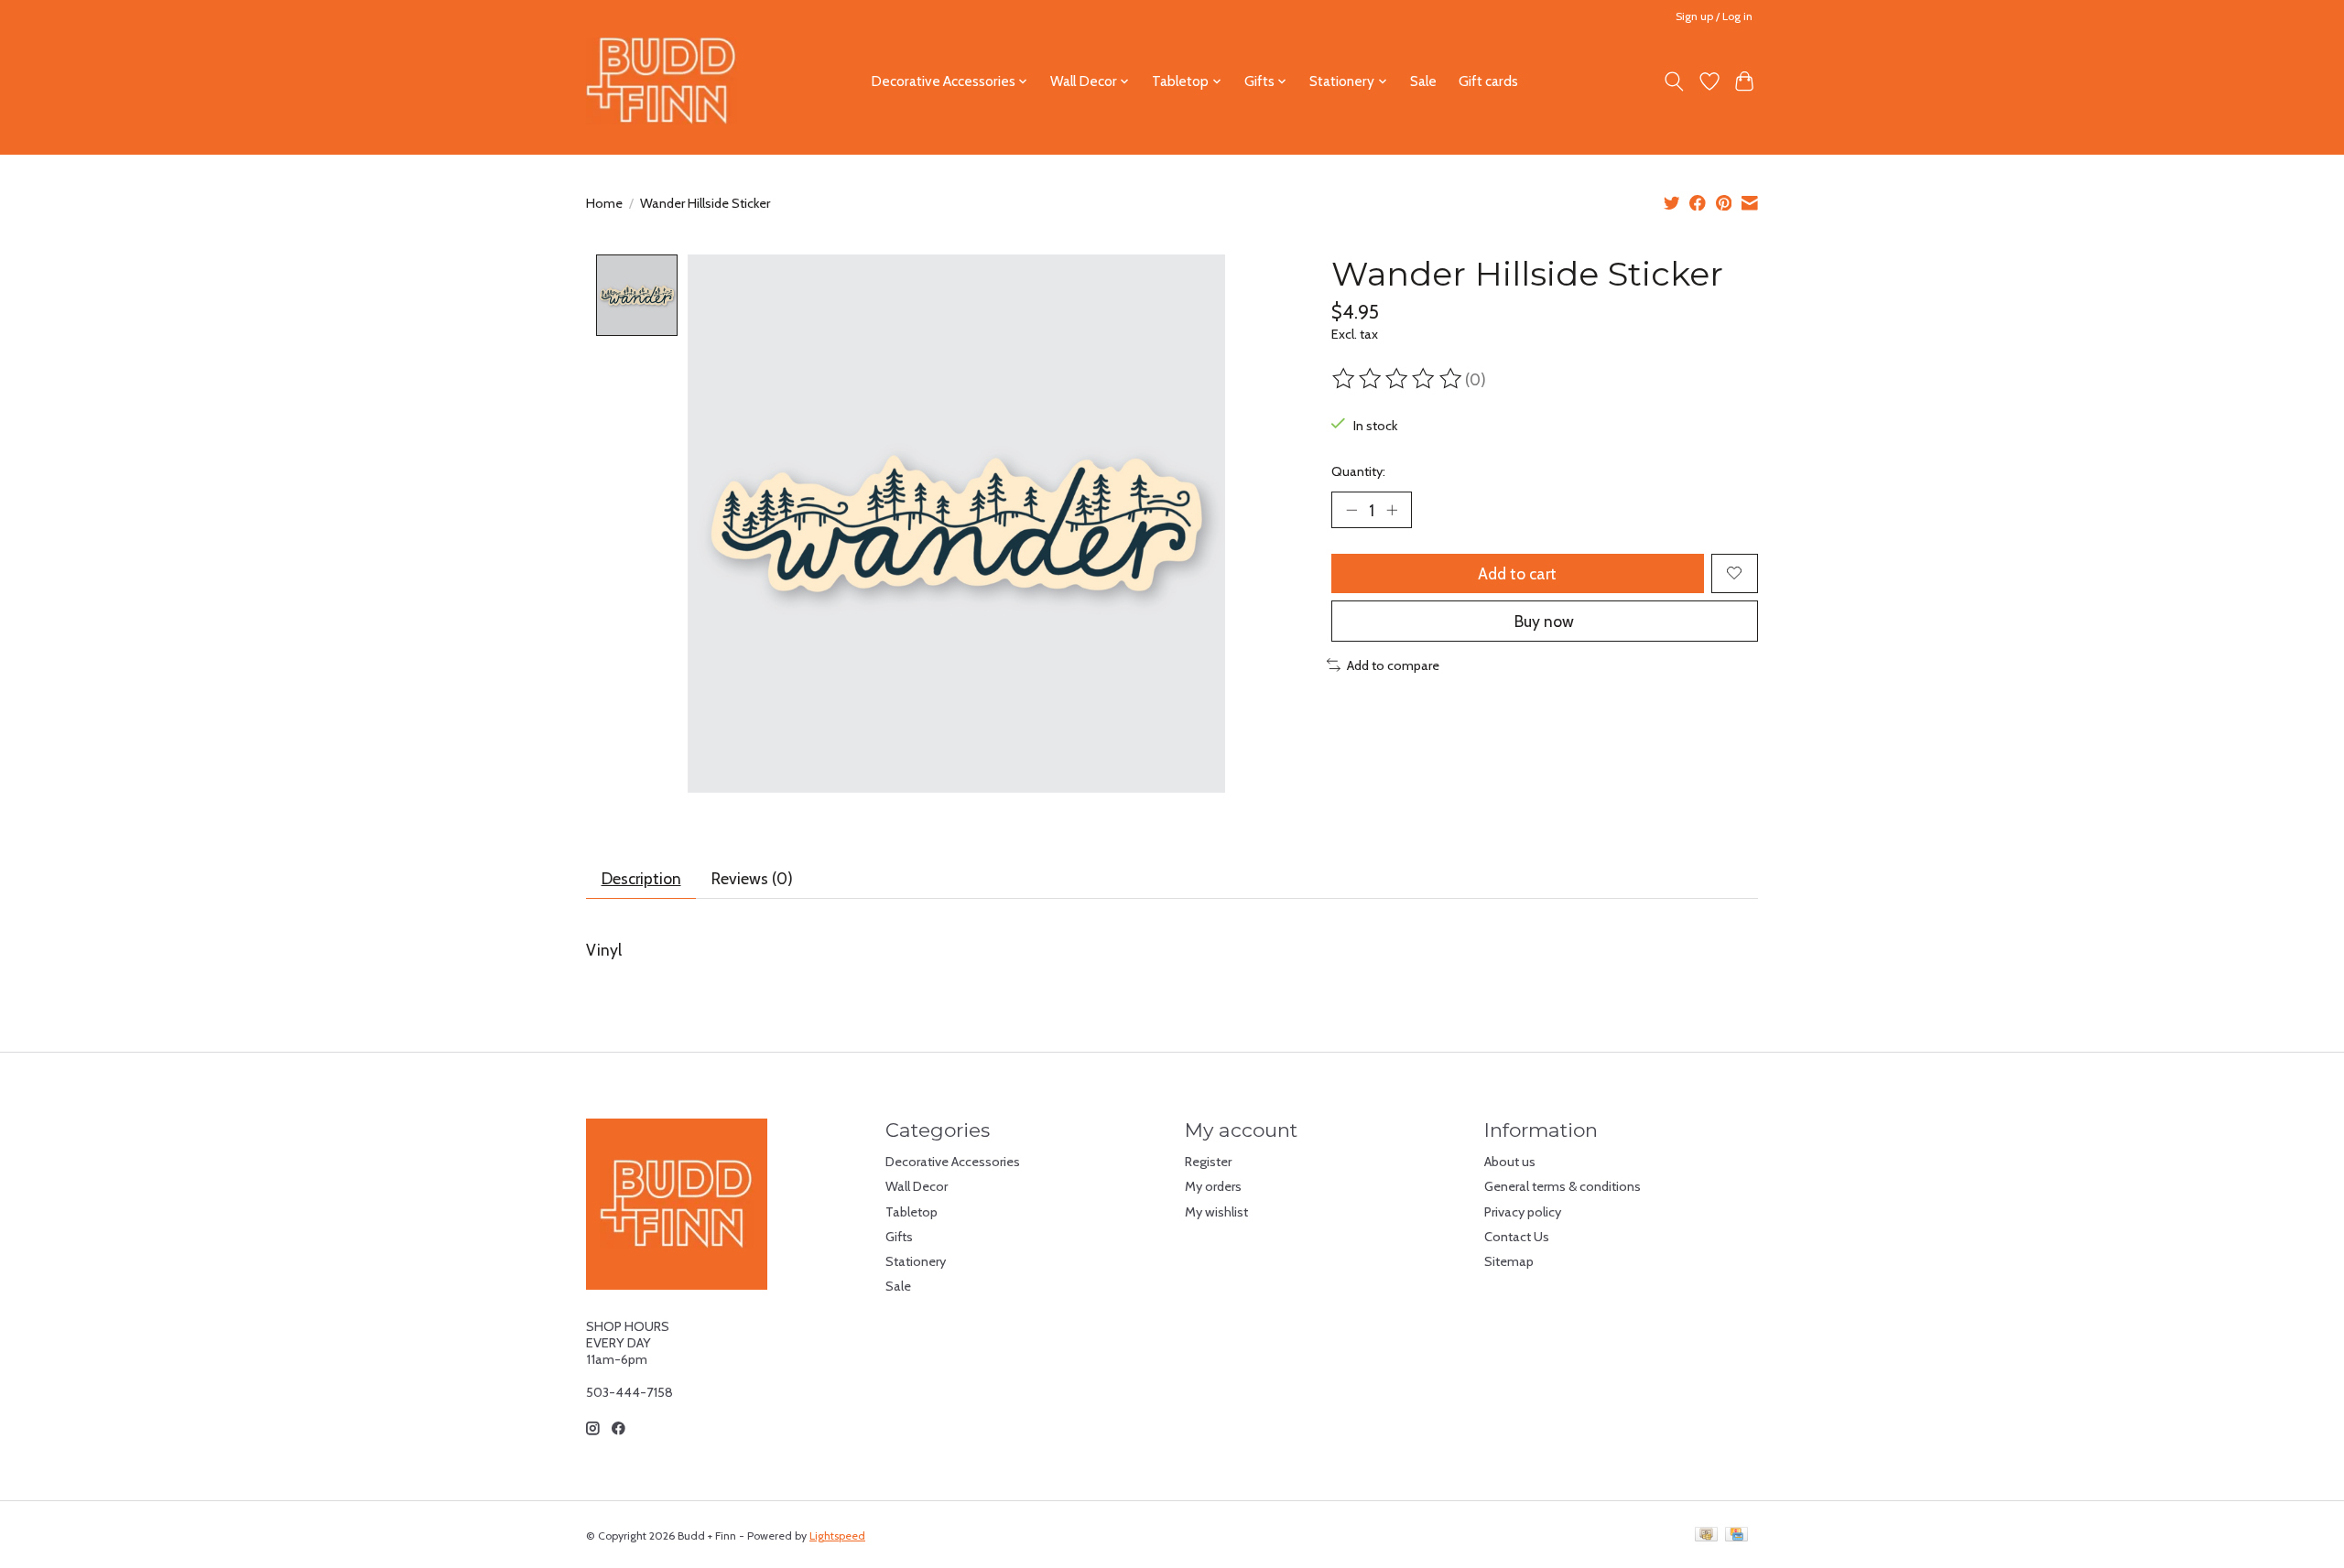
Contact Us (1517, 1237)
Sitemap (1509, 1261)
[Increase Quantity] (1392, 510)
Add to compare (1393, 665)
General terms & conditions (1563, 1186)
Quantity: (1358, 471)
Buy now (1544, 621)
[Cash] (1706, 1536)
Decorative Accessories (953, 1162)
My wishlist (1216, 1212)
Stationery (916, 1261)
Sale (1423, 81)
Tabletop (912, 1212)
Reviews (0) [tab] (752, 878)
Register (1208, 1162)
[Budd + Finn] (662, 81)
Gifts (899, 1237)
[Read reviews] (1398, 379)
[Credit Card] (1736, 1536)
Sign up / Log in (1714, 16)
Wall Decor (917, 1186)
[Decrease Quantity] (1351, 510)
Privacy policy (1523, 1212)
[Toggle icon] (1674, 81)
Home (604, 203)
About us (1510, 1162)
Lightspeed (837, 1536)
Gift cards (1488, 81)
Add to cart (1517, 573)
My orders (1213, 1186)
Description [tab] (641, 878)
